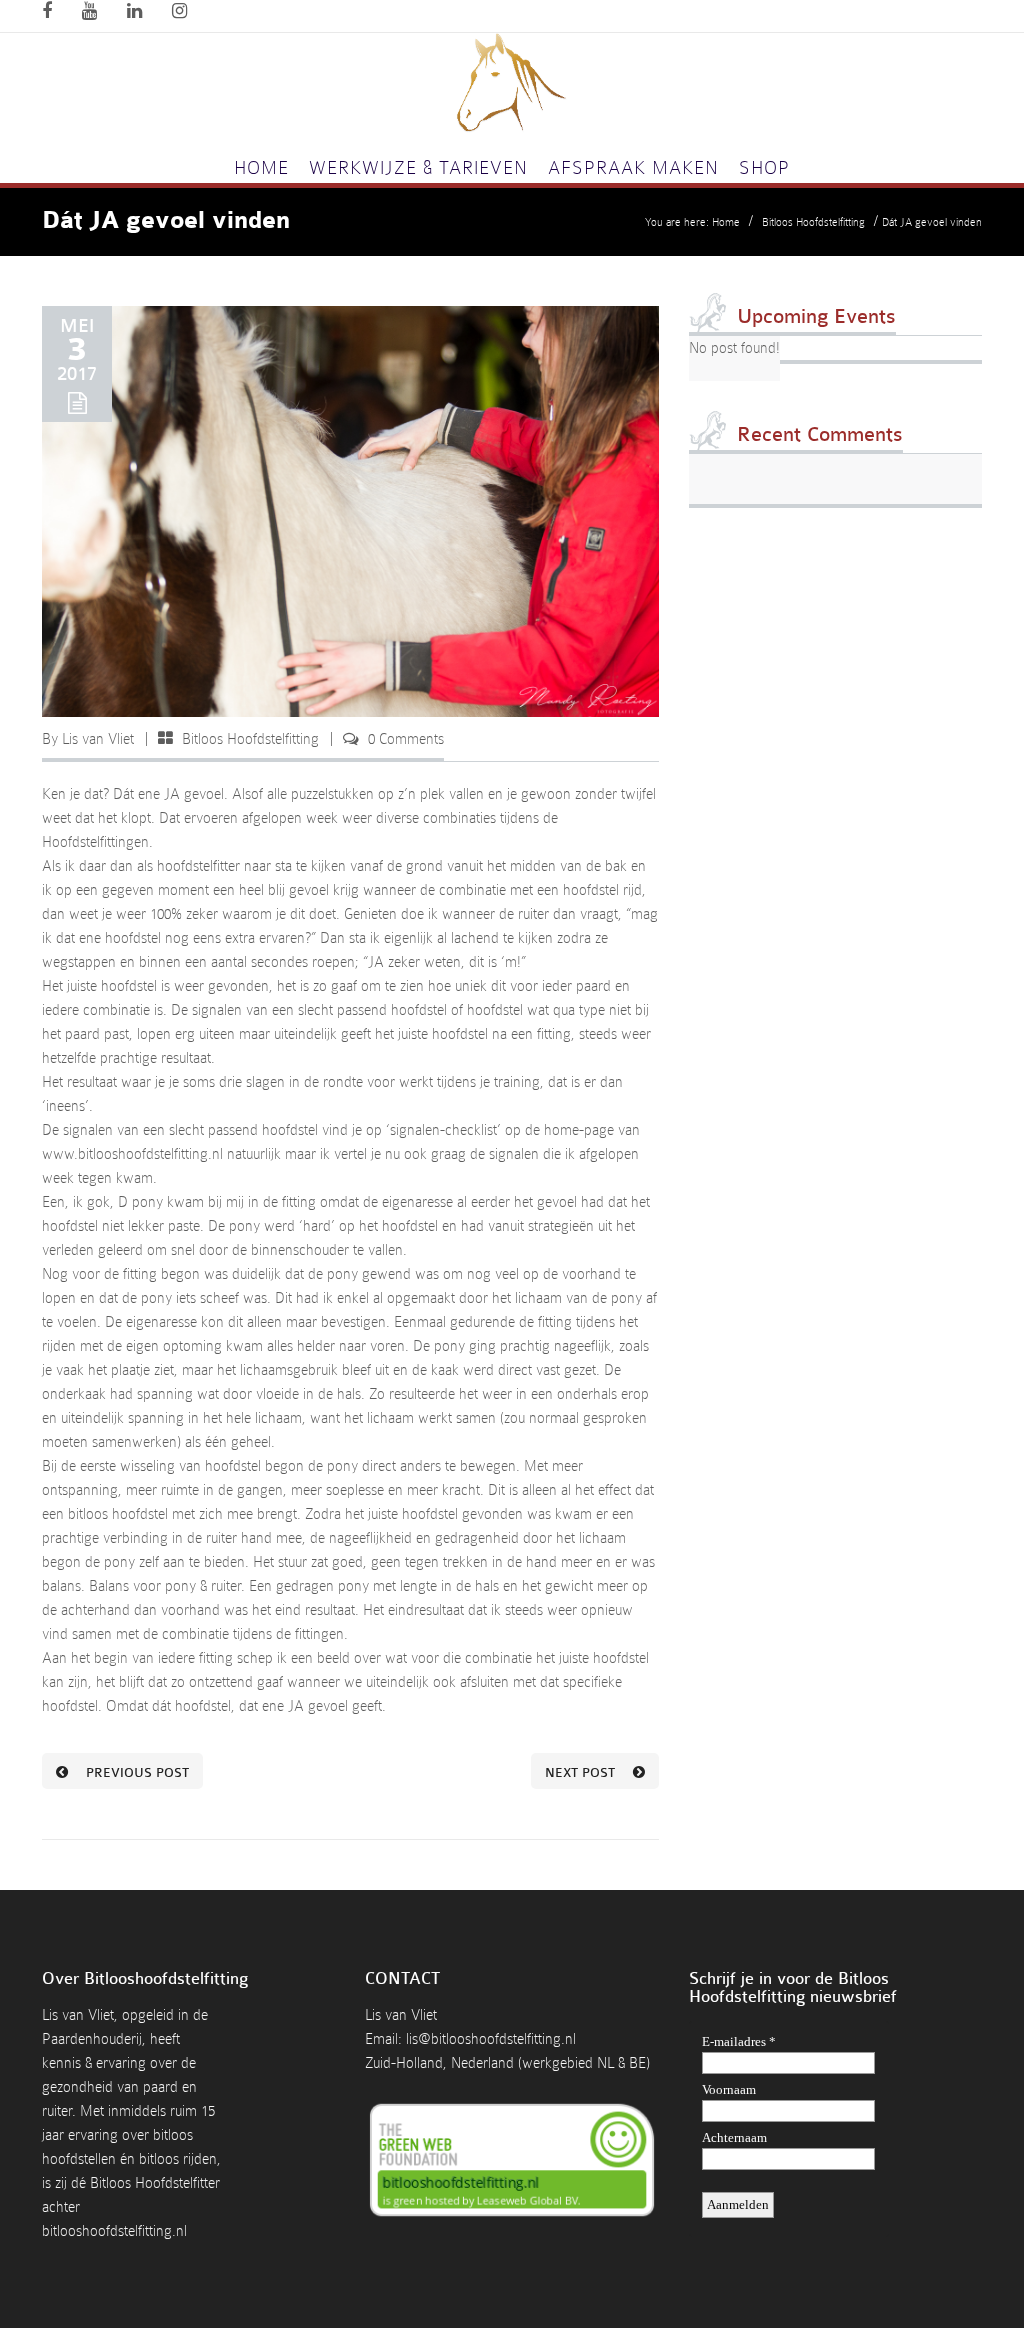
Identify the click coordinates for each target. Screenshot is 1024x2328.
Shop (764, 167)
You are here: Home (692, 222)
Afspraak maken (633, 167)
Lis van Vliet (98, 739)
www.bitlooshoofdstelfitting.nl (132, 1154)
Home (261, 167)
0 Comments (406, 739)
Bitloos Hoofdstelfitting (813, 222)
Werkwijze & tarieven (418, 167)
